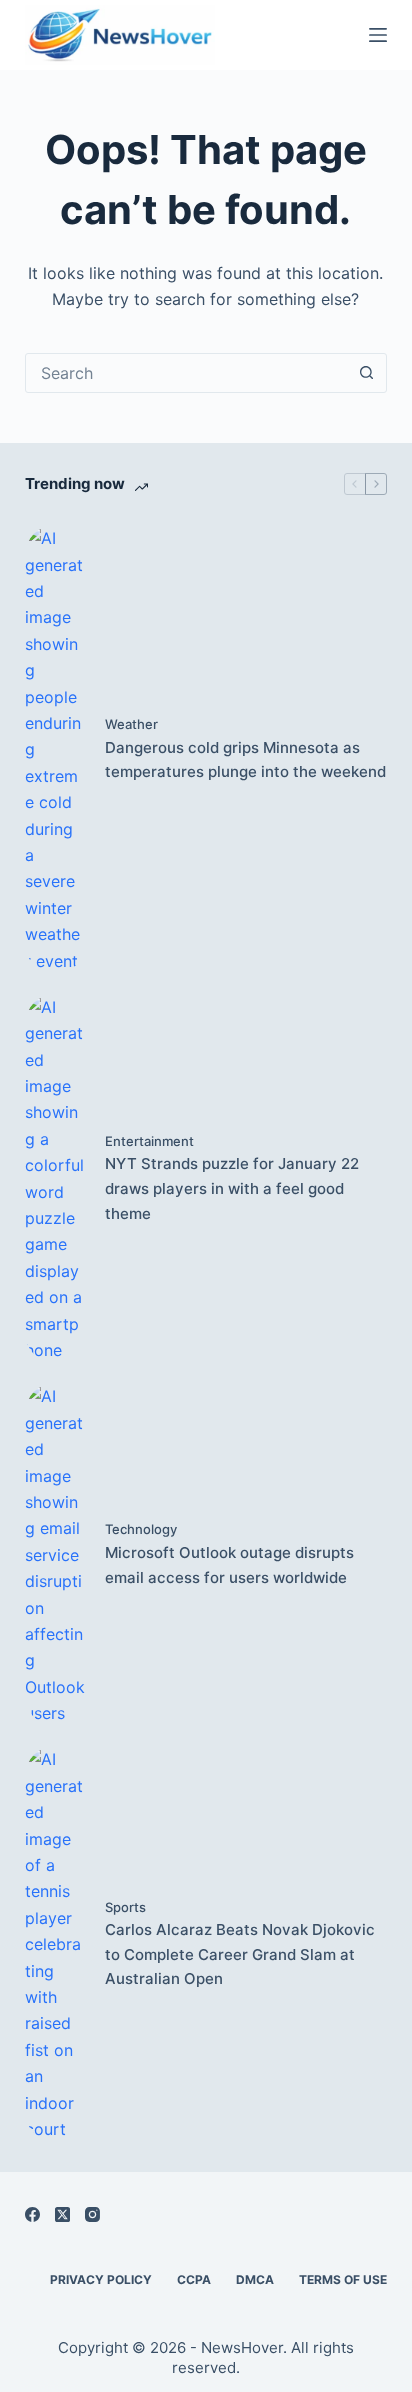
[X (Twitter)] (62, 2214)
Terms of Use (343, 2279)
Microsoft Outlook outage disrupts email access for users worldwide (229, 1565)
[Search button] (366, 373)
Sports (125, 1907)
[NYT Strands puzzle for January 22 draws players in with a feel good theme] (55, 1178)
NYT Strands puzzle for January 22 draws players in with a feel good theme (232, 1188)
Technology (141, 1529)
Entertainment (149, 1141)
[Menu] (378, 35)
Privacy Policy (101, 2279)
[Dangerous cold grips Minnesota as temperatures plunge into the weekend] (55, 749)
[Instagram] (92, 2214)
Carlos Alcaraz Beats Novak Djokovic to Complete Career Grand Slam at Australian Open (240, 1954)
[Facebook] (32, 2214)
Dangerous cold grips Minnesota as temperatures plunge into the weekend (245, 760)
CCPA (194, 2279)
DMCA (255, 2279)
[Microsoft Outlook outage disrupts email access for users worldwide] (55, 1554)
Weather (131, 724)
